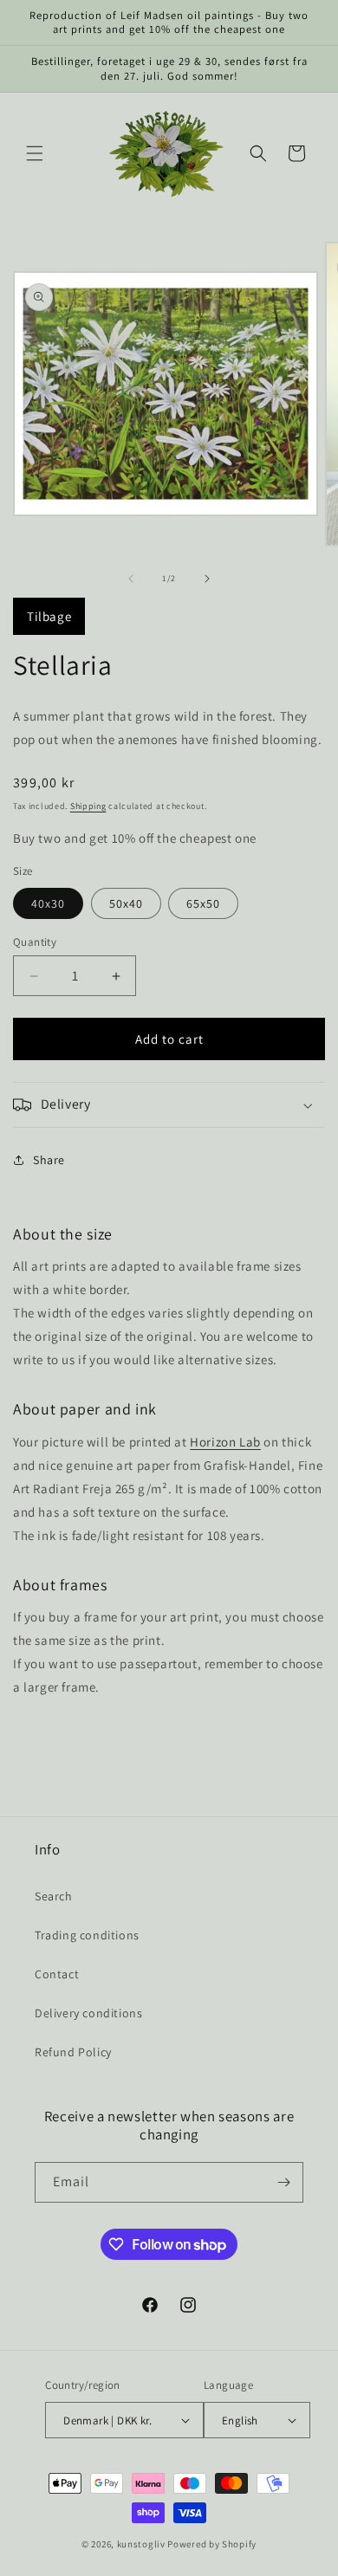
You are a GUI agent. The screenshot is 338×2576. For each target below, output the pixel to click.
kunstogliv (141, 2544)
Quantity (35, 942)
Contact (57, 1974)
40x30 (48, 903)
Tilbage (49, 616)
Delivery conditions (88, 2013)
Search (54, 1896)
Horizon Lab (225, 1442)
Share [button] (49, 1160)
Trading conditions (87, 1935)
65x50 (203, 903)
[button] (35, 153)
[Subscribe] (283, 2182)
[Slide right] (207, 579)
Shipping (88, 806)
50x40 (126, 903)
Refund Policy (73, 2052)
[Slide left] (131, 579)
